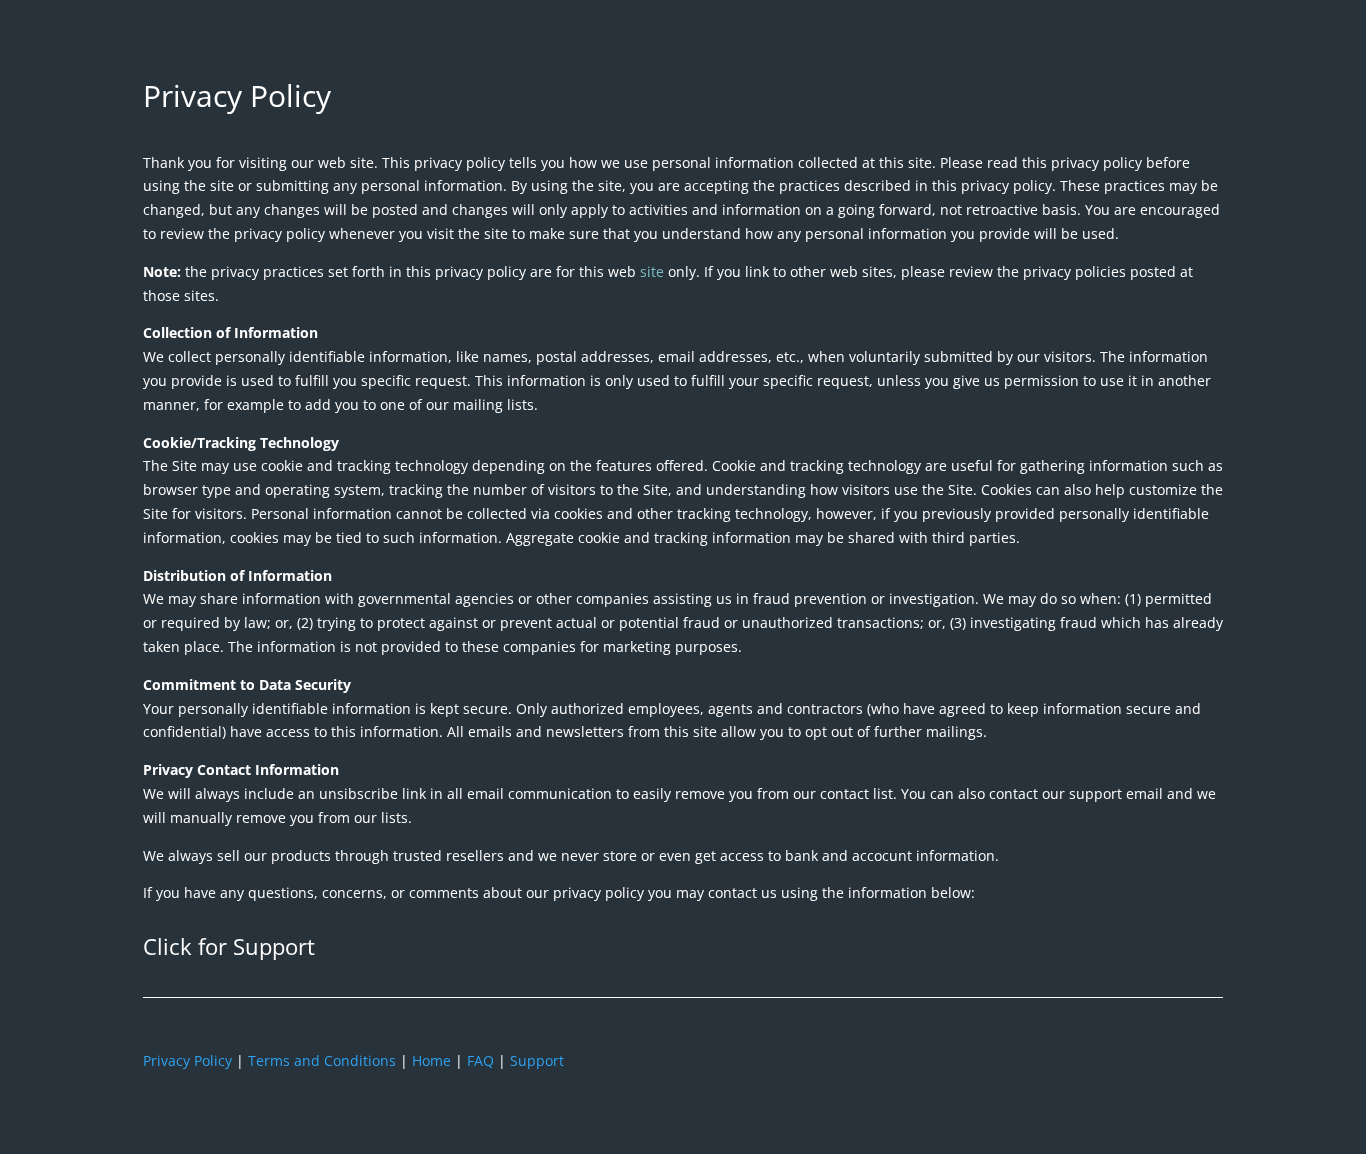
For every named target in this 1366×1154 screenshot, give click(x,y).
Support (537, 1060)
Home (431, 1060)
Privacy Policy (187, 1060)
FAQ (480, 1060)
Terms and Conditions (322, 1060)
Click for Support (229, 946)
